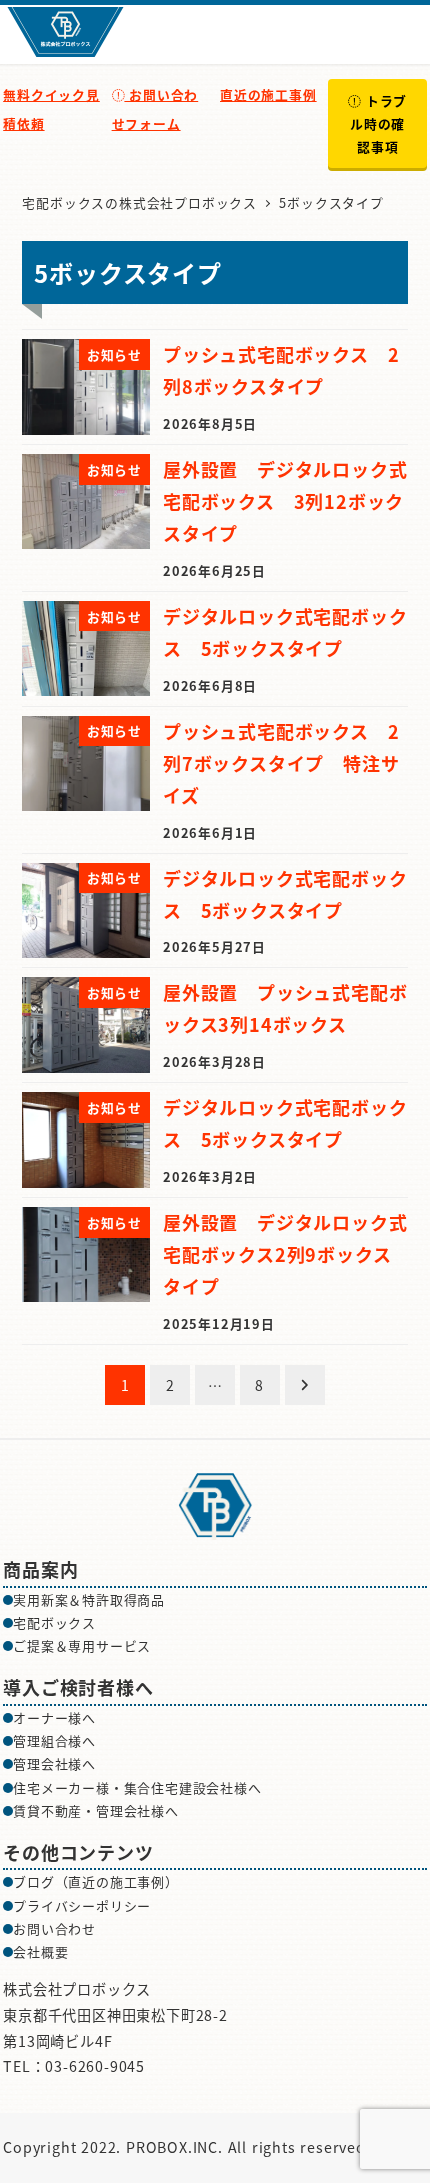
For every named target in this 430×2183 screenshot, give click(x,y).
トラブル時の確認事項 (378, 123)
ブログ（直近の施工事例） (96, 1881)
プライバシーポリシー (82, 1905)
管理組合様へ (54, 1740)
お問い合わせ (54, 1928)
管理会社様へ (54, 1763)
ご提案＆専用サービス (82, 1645)
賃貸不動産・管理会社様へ (96, 1810)
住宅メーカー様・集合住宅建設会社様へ (137, 1787)
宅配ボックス (54, 1622)
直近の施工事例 (268, 94)
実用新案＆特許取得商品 (89, 1599)
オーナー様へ (54, 1717)
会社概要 (40, 1951)
